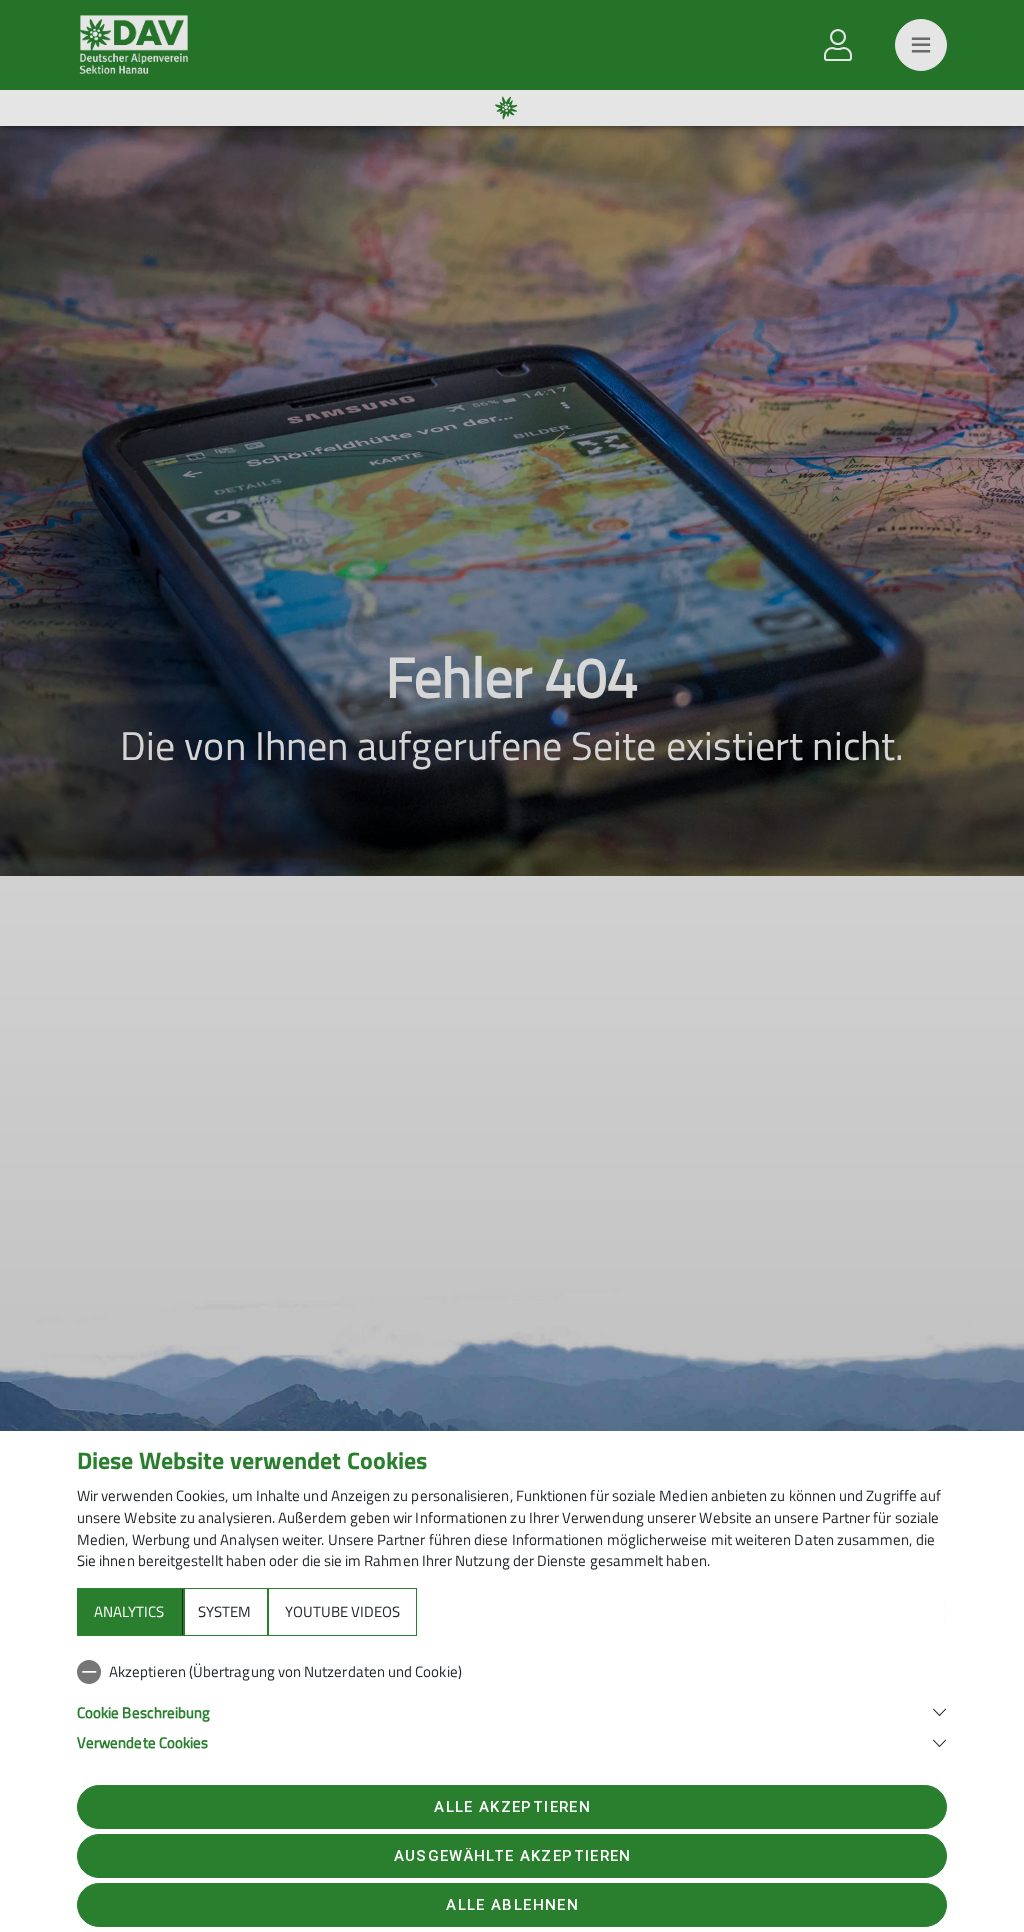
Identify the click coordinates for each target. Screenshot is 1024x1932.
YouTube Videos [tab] (342, 1611)
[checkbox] (512, 1672)
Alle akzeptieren (512, 1807)
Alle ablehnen (512, 1905)
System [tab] (224, 1611)
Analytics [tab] (129, 1611)
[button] (512, 1710)
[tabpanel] (512, 1703)
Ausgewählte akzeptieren (513, 1856)
